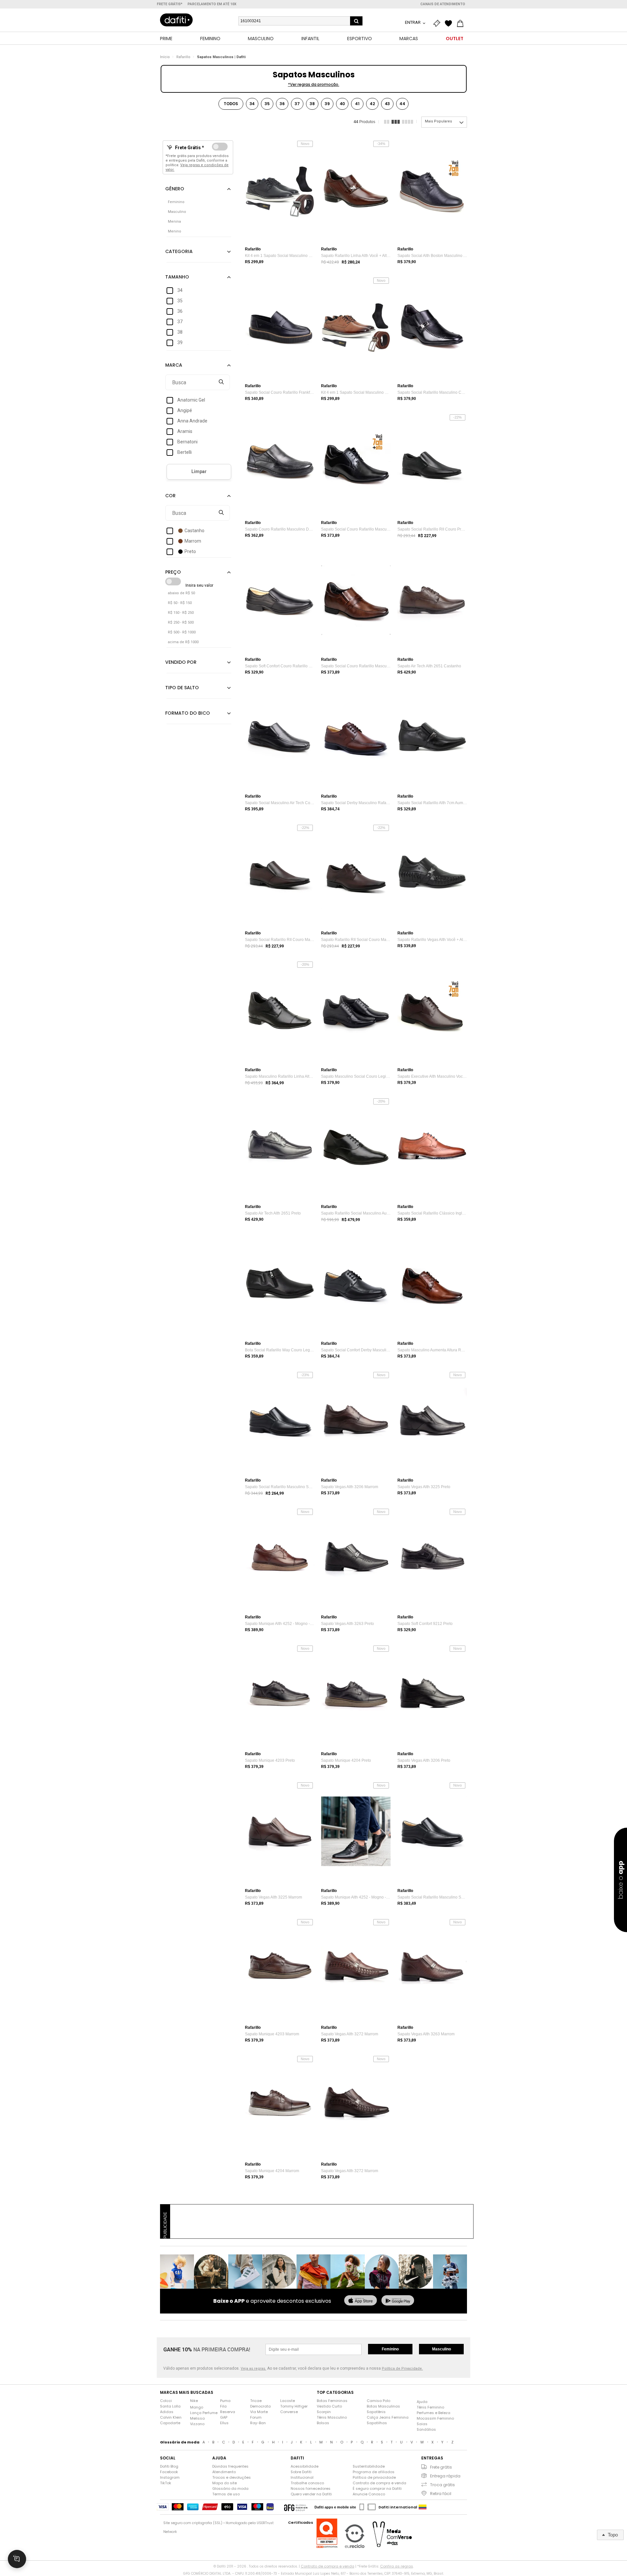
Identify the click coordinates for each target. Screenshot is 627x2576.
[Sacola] (462, 24)
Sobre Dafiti (301, 2472)
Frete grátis (441, 2467)
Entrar (413, 22)
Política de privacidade (374, 2477)
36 (282, 104)
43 (387, 104)
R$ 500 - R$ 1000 (182, 632)
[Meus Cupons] (438, 24)
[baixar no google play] (398, 2301)
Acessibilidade (305, 2466)
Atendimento (224, 2472)
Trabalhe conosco (307, 2483)
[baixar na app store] (361, 2301)
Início (165, 57)
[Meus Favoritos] (450, 24)
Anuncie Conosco (369, 2494)
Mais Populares (438, 121)
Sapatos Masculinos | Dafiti (221, 57)
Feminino (390, 2349)
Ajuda (422, 2402)
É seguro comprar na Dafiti (377, 2489)
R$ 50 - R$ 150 (180, 603)
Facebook (169, 2472)
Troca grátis (442, 2485)
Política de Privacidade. (402, 2369)
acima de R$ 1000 (183, 642)
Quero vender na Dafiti (311, 2494)
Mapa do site (225, 2483)
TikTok (166, 2483)
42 (372, 104)
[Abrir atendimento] (17, 2559)
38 (312, 104)
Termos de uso (226, 2494)
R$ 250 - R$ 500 (181, 622)
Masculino (442, 2349)
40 (342, 104)
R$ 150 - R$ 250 (181, 613)
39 (327, 104)
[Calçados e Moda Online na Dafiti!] (176, 20)
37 (297, 104)
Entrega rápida (445, 2476)
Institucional (302, 2477)
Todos (231, 104)
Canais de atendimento (443, 4)
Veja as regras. (253, 2369)
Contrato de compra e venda (379, 2483)
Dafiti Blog (169, 2466)
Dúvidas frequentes (230, 2466)
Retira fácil (441, 2494)
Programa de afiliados (374, 2472)
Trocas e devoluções (232, 2477)
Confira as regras (397, 2566)
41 (357, 104)
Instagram (170, 2477)
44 (402, 104)
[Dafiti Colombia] (423, 2507)
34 (252, 104)
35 (267, 104)
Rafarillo (183, 57)
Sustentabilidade (369, 2466)
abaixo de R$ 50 (181, 593)
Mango (197, 2407)
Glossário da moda (230, 2489)
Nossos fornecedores (311, 2489)
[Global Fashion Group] (296, 2507)
